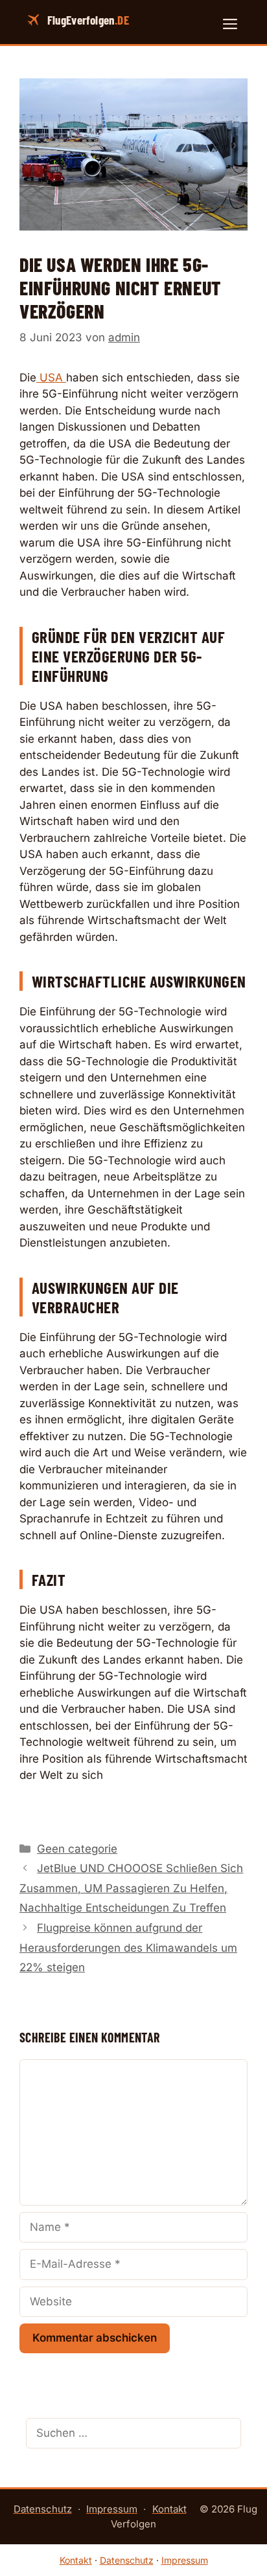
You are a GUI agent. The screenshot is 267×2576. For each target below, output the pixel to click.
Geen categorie (77, 1849)
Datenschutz (43, 2509)
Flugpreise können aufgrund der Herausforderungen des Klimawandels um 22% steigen (128, 1948)
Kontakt (169, 2509)
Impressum (112, 2509)
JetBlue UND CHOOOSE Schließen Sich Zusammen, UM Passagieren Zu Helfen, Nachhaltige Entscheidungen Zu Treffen (131, 1888)
